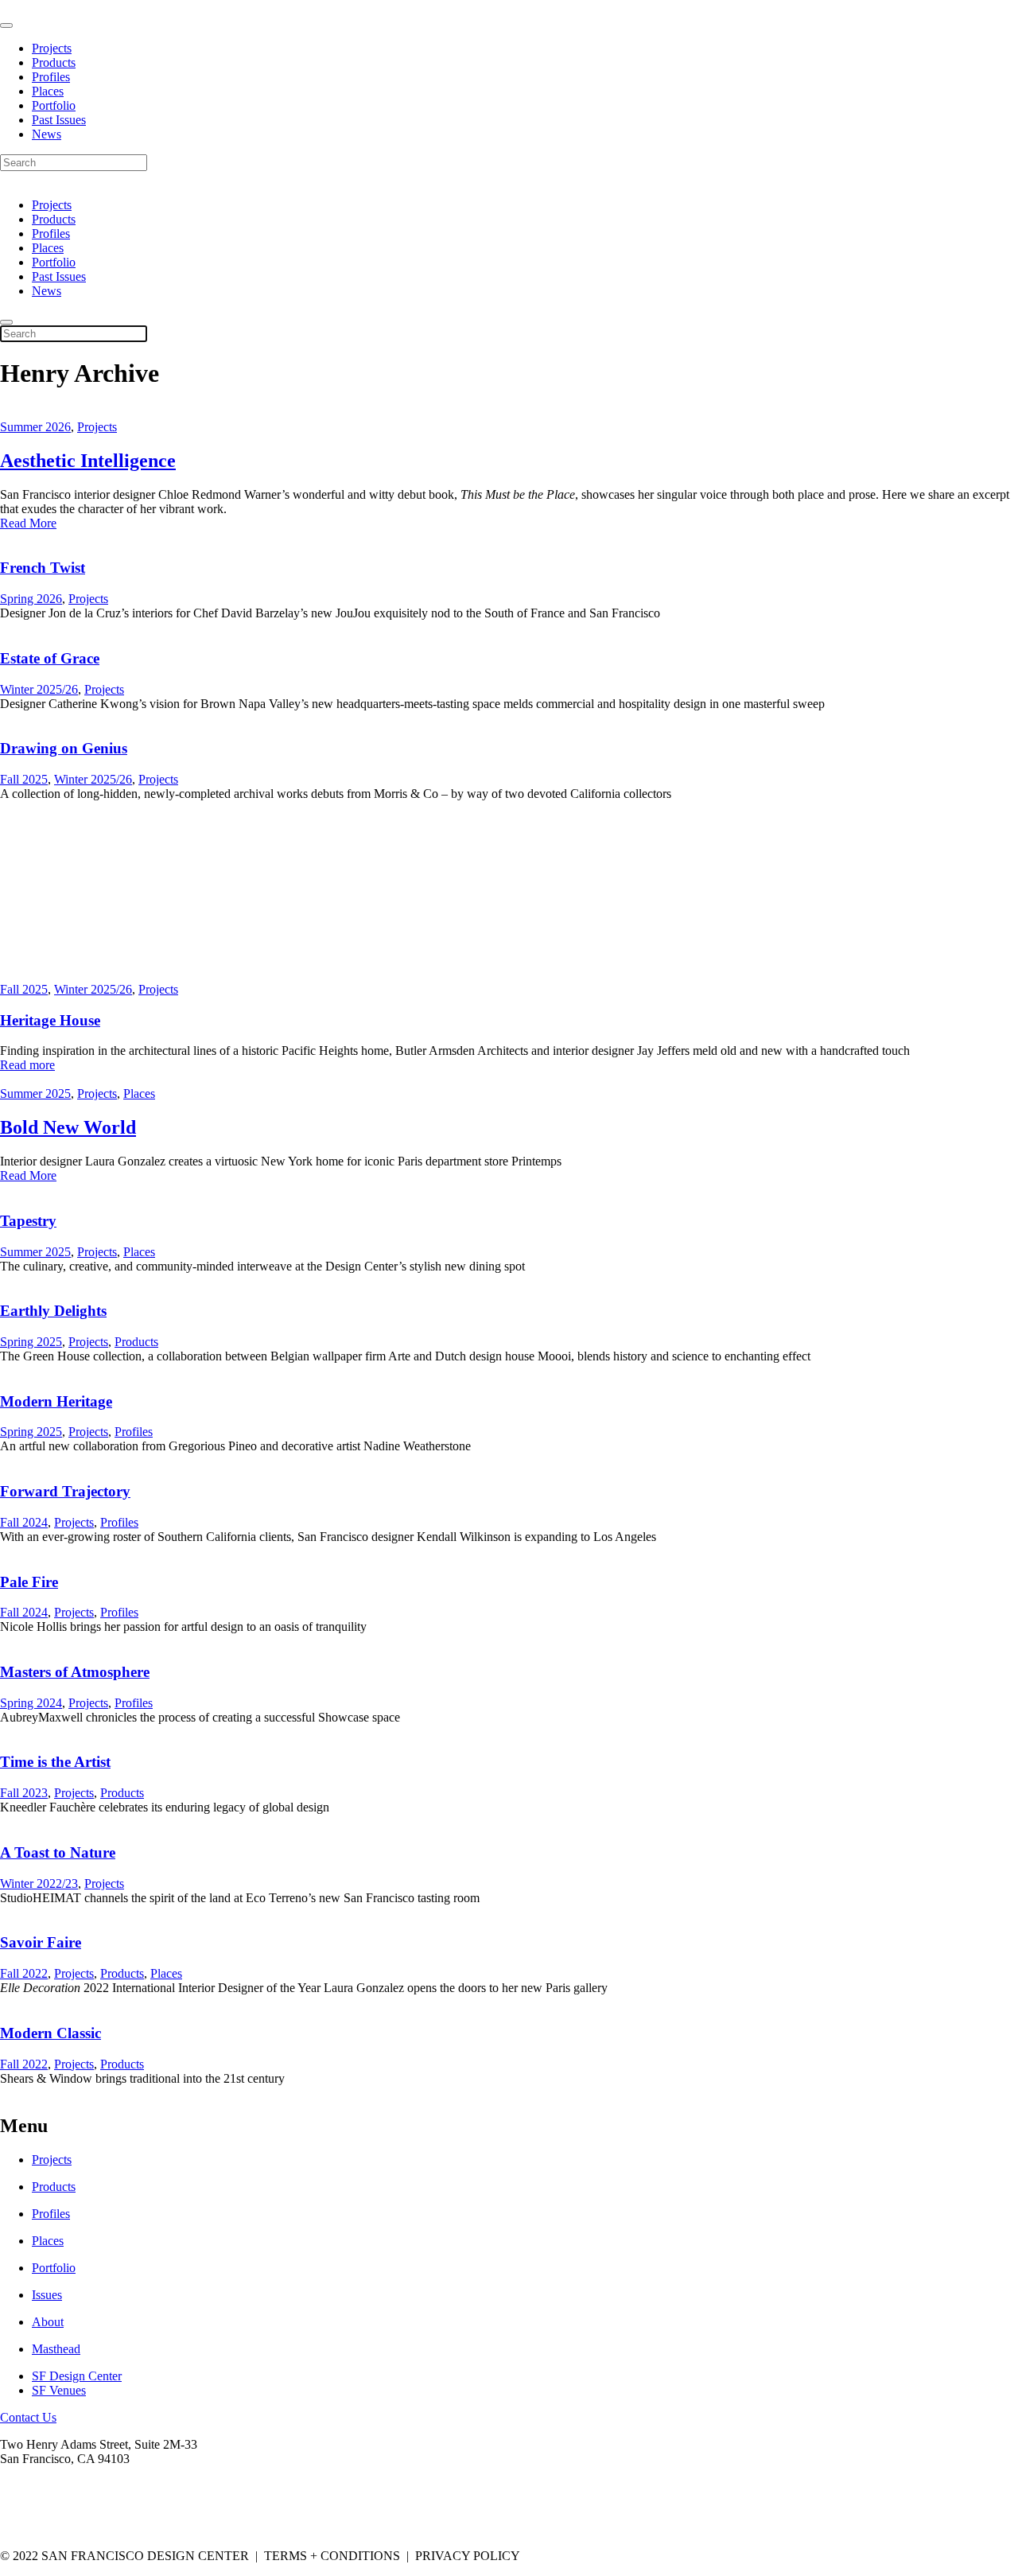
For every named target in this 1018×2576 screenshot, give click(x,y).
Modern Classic (51, 2033)
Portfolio (54, 105)
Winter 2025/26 (39, 689)
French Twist (43, 568)
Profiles (51, 77)
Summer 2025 (35, 1093)
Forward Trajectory (65, 1491)
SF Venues (59, 2390)
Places (48, 91)
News (47, 134)
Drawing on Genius (64, 748)
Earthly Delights (53, 1311)
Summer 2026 (35, 427)
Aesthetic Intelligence (88, 461)
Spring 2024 (31, 1703)
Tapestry (28, 1221)
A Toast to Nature (58, 1852)
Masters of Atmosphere (75, 1672)
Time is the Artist (55, 1762)
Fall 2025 (24, 779)
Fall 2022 (24, 1973)
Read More (28, 523)
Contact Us (28, 2417)
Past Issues (59, 120)
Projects (52, 48)
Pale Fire (29, 1582)
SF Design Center (77, 2376)
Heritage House (50, 1020)
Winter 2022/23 (39, 1883)
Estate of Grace (50, 658)
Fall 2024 (24, 1522)
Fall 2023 (24, 1793)
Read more (27, 1065)
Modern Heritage (56, 1401)
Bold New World (68, 1127)
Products (54, 62)
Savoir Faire (41, 1942)
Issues (47, 2295)
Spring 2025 (31, 1342)
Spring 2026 (31, 599)
